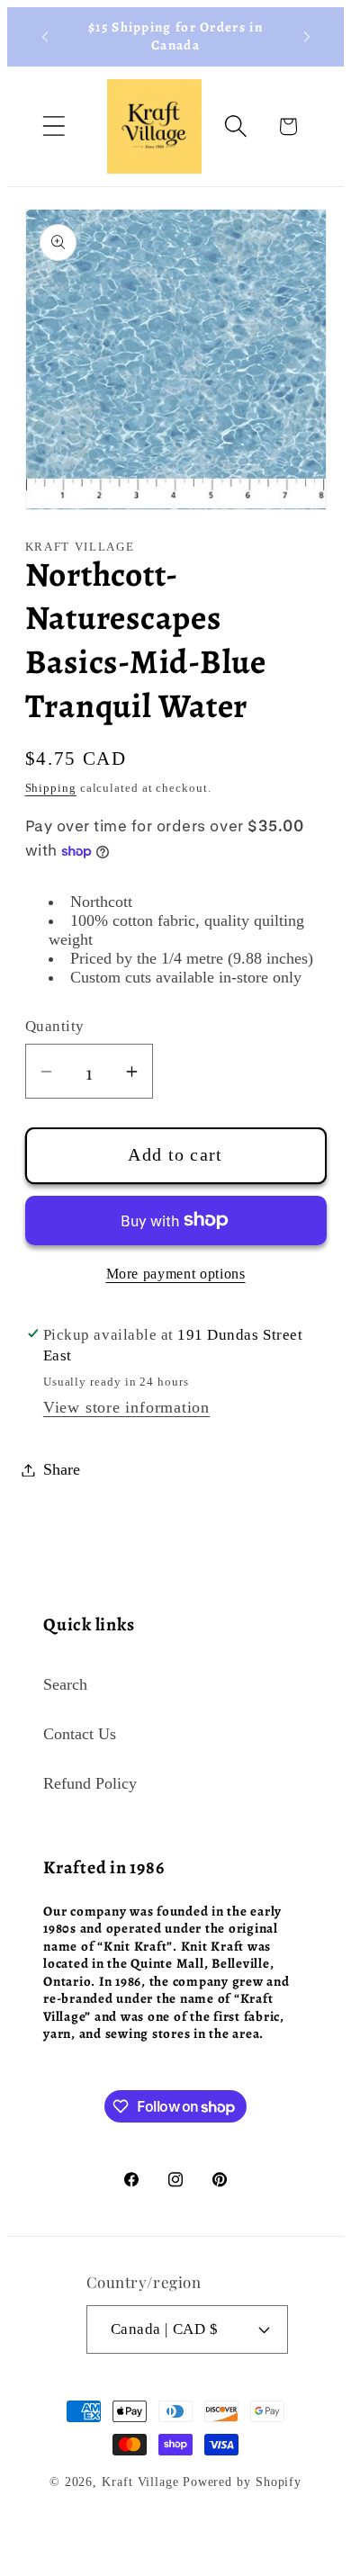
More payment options (176, 1274)
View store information (126, 1407)
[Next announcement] (307, 37)
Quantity (55, 1026)
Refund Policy (90, 1783)
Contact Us (80, 1734)
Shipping (51, 788)
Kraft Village (140, 2482)
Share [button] (62, 1469)
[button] (54, 126)
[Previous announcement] (45, 37)
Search (65, 1684)
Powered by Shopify (242, 2482)
